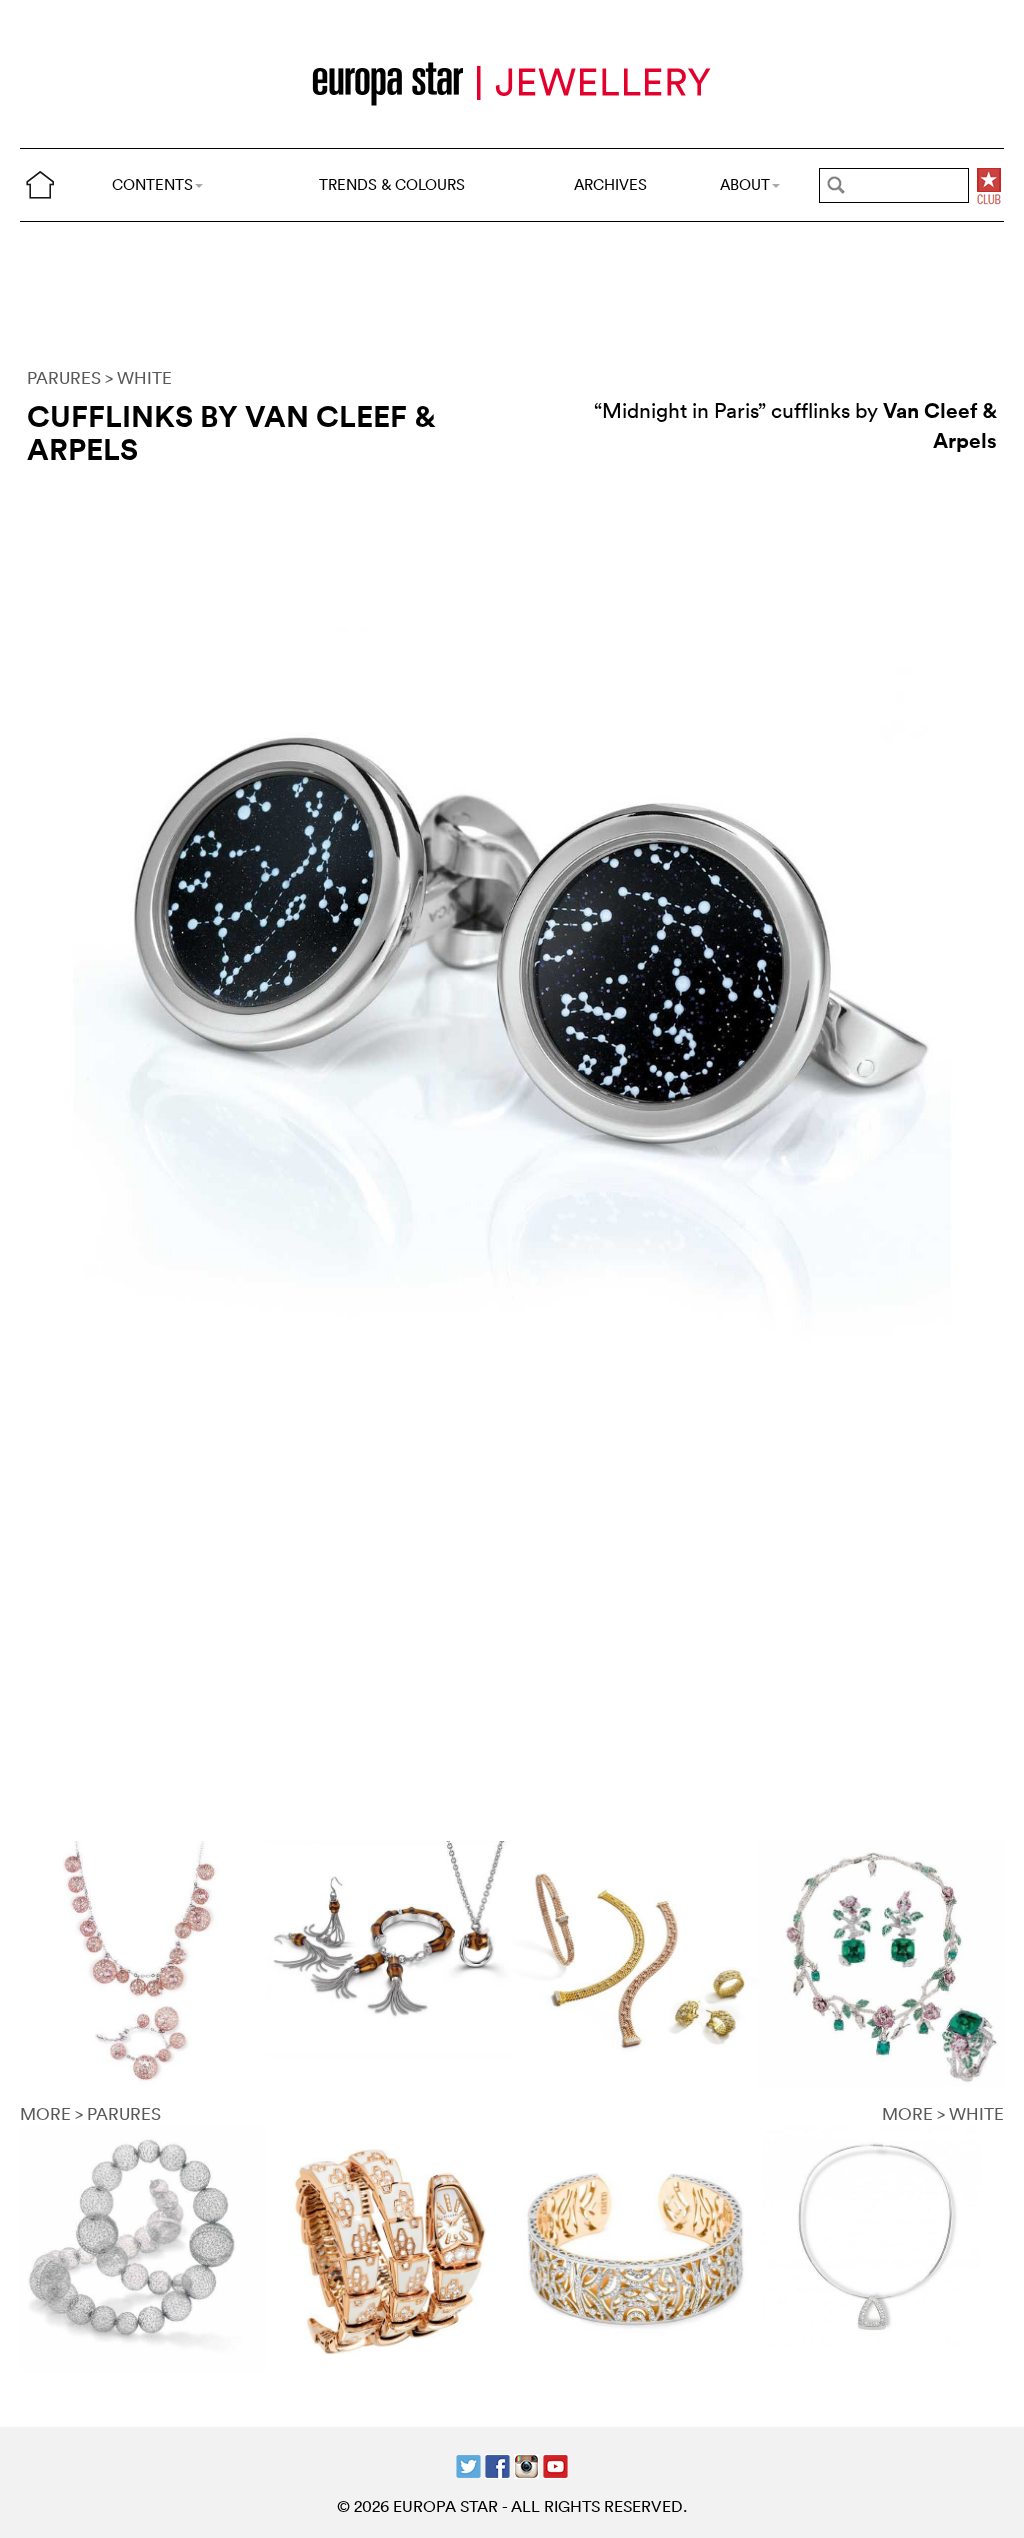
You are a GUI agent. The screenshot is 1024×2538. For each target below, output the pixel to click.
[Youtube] (555, 2464)
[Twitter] (468, 2464)
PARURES (64, 377)
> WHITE (138, 377)
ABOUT (745, 184)
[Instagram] (526, 2464)
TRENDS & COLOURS (392, 184)
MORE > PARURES (90, 2113)
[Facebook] (497, 2464)
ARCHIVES (610, 184)
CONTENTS (152, 184)
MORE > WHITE (943, 2113)
